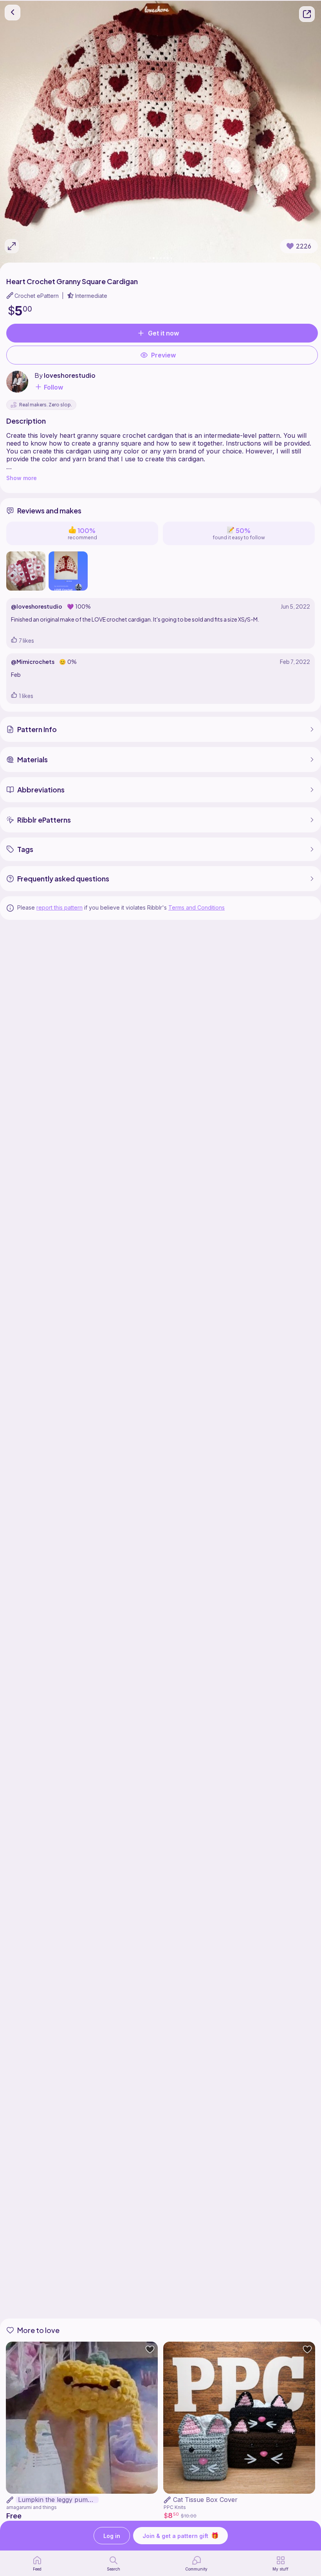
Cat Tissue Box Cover (205, 2500)
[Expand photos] (12, 246)
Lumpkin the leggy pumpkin (58, 2500)
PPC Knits (175, 2507)
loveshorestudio (70, 375)
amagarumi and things (32, 2507)
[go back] (13, 13)
